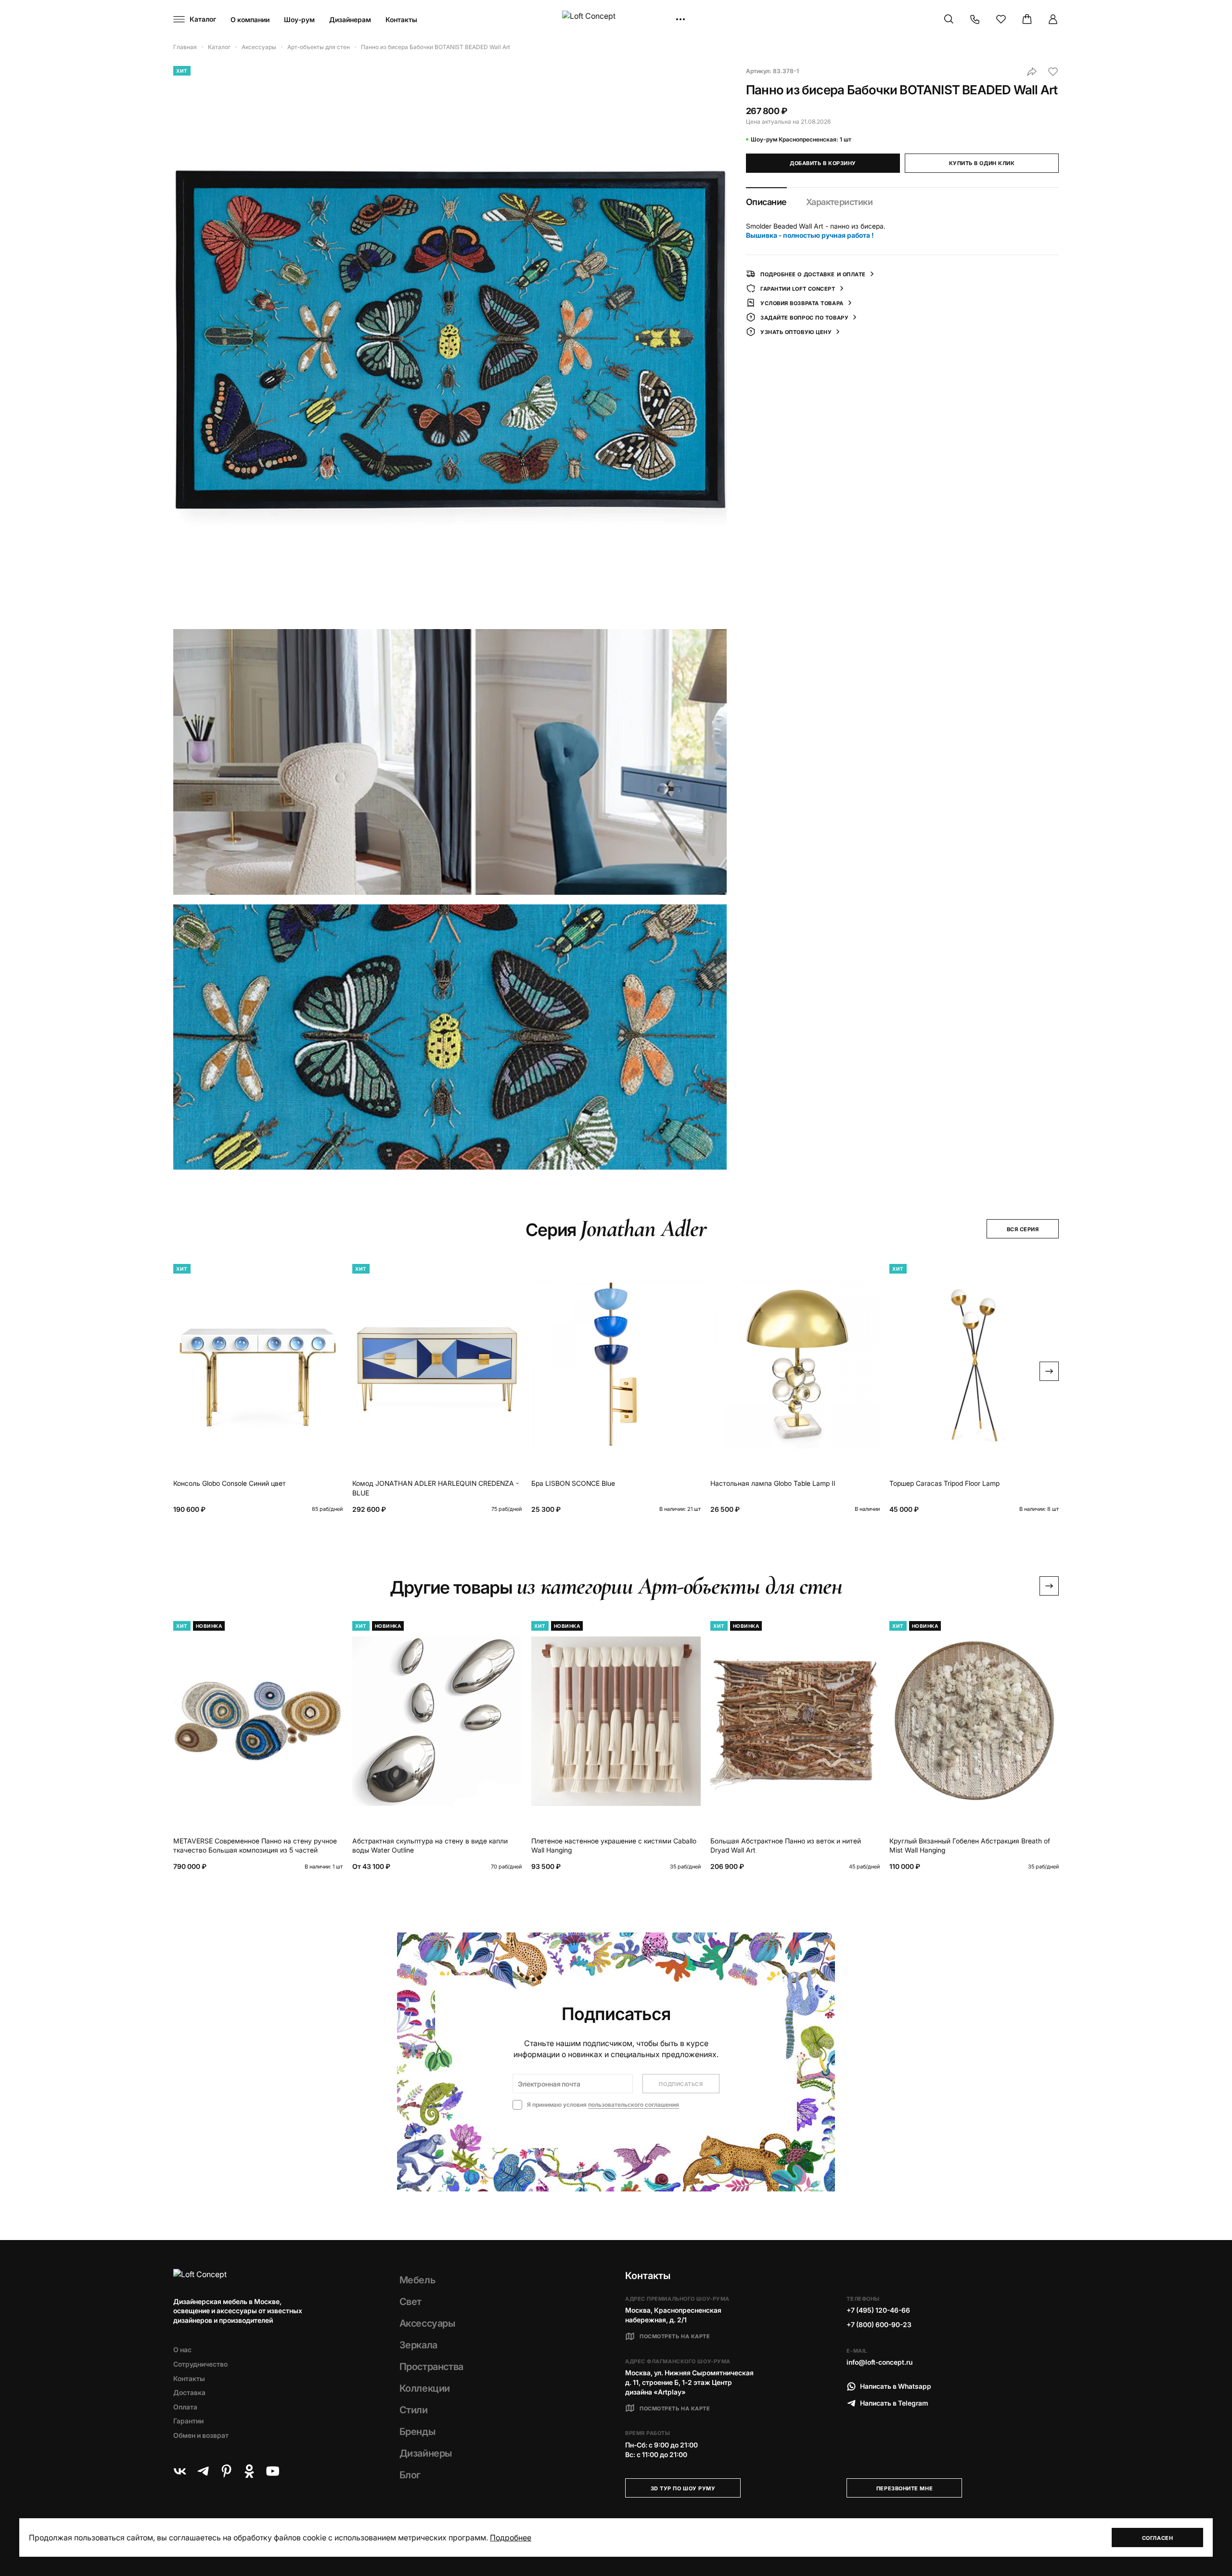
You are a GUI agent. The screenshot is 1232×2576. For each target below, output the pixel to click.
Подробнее (511, 2537)
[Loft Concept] (616, 19)
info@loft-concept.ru (879, 2362)
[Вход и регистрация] (1053, 19)
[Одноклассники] (249, 2471)
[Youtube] (272, 2471)
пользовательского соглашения (634, 2105)
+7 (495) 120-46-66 (878, 2310)
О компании (250, 19)
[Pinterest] (226, 2471)
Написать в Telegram (894, 2403)
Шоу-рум (299, 19)
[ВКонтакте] (180, 2471)
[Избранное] (1001, 19)
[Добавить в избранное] (1053, 72)
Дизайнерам (350, 19)
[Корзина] (1027, 19)
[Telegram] (203, 2471)
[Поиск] (949, 19)
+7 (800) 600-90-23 (879, 2325)
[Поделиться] (1032, 72)
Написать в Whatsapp (896, 2386)
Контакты (401, 19)
